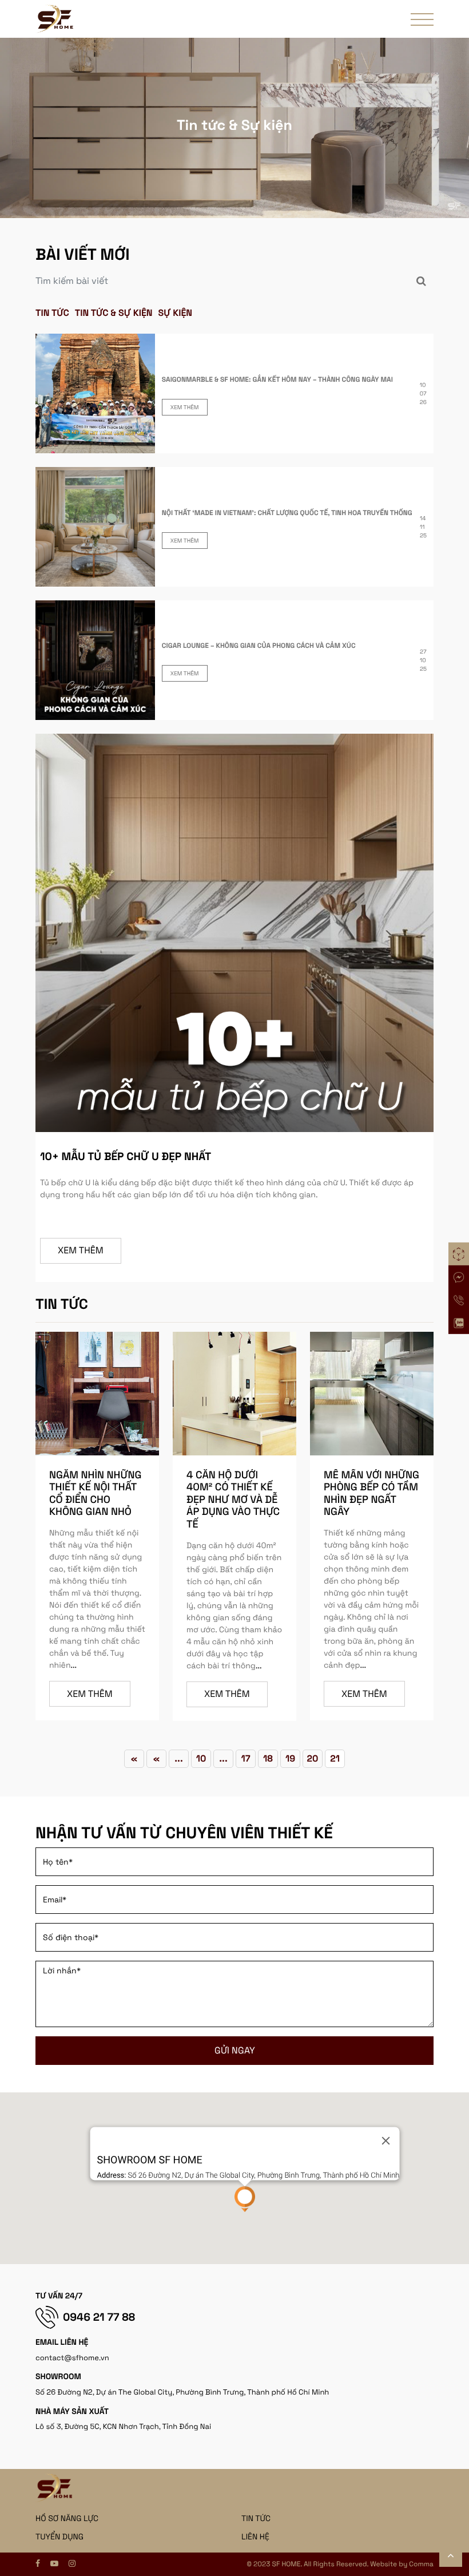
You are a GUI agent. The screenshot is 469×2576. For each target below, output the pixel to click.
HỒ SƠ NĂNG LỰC (67, 2519)
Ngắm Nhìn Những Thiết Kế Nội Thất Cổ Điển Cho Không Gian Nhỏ (95, 1494)
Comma (421, 2564)
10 (201, 1758)
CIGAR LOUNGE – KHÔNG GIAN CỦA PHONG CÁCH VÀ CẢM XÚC (259, 646)
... (73, 1665)
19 (290, 1758)
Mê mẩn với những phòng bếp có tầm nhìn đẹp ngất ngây (371, 1494)
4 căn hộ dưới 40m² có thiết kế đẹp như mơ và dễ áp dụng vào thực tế (233, 1500)
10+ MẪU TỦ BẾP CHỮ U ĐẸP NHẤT (126, 1156)
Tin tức (52, 313)
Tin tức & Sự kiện (114, 313)
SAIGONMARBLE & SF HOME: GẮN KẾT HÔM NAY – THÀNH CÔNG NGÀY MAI (277, 379)
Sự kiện (176, 313)
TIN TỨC (256, 2519)
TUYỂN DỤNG (59, 2537)
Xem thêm (185, 407)
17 (245, 1758)
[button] (245, 2199)
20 (313, 1758)
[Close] (385, 2141)
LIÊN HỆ (255, 2537)
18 (268, 1758)
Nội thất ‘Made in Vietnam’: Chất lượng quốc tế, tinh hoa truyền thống (287, 513)
